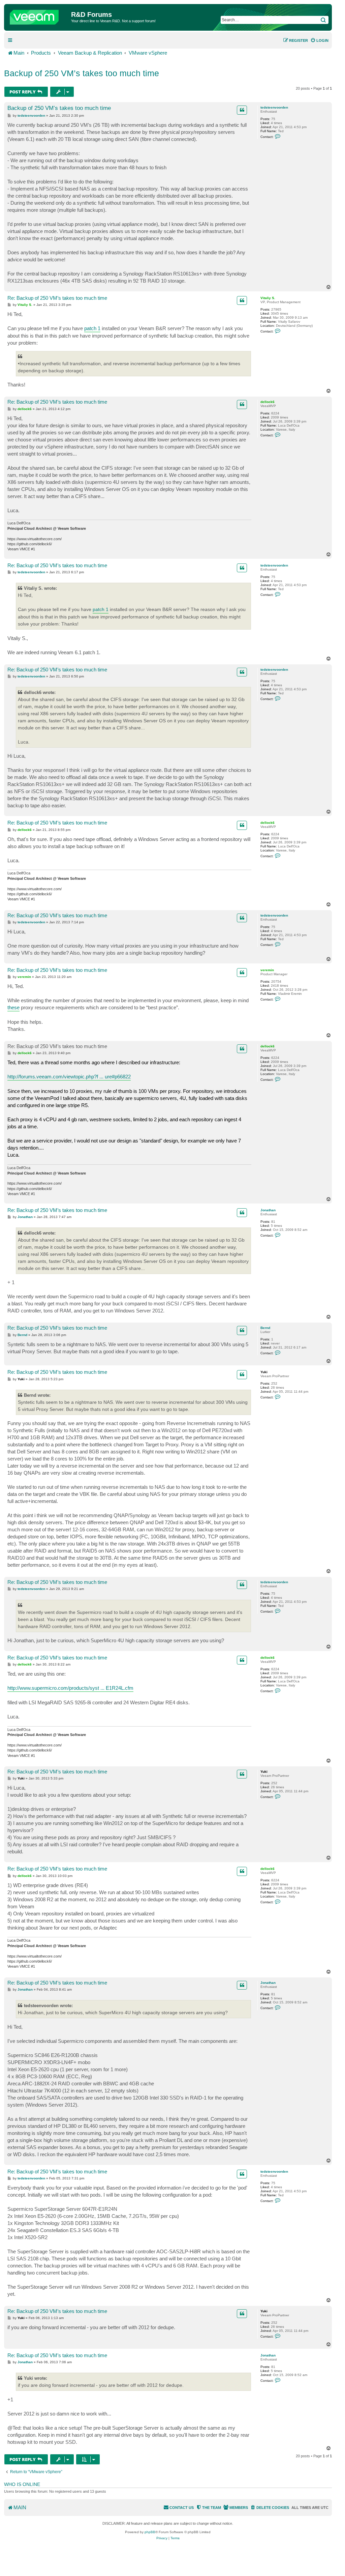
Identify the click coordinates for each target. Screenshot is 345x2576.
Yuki (264, 1372)
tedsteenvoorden (274, 107)
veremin (267, 970)
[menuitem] (319, 40)
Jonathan (268, 1210)
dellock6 (268, 402)
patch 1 (92, 328)
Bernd (265, 1328)
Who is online (22, 2484)
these (13, 1007)
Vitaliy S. (268, 298)
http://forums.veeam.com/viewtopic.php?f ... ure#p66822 (69, 1077)
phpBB (150, 2532)
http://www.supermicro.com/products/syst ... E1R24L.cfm (70, 1688)
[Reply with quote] (242, 110)
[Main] (38, 16)
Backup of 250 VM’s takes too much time (82, 73)
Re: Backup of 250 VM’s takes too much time (57, 298)
